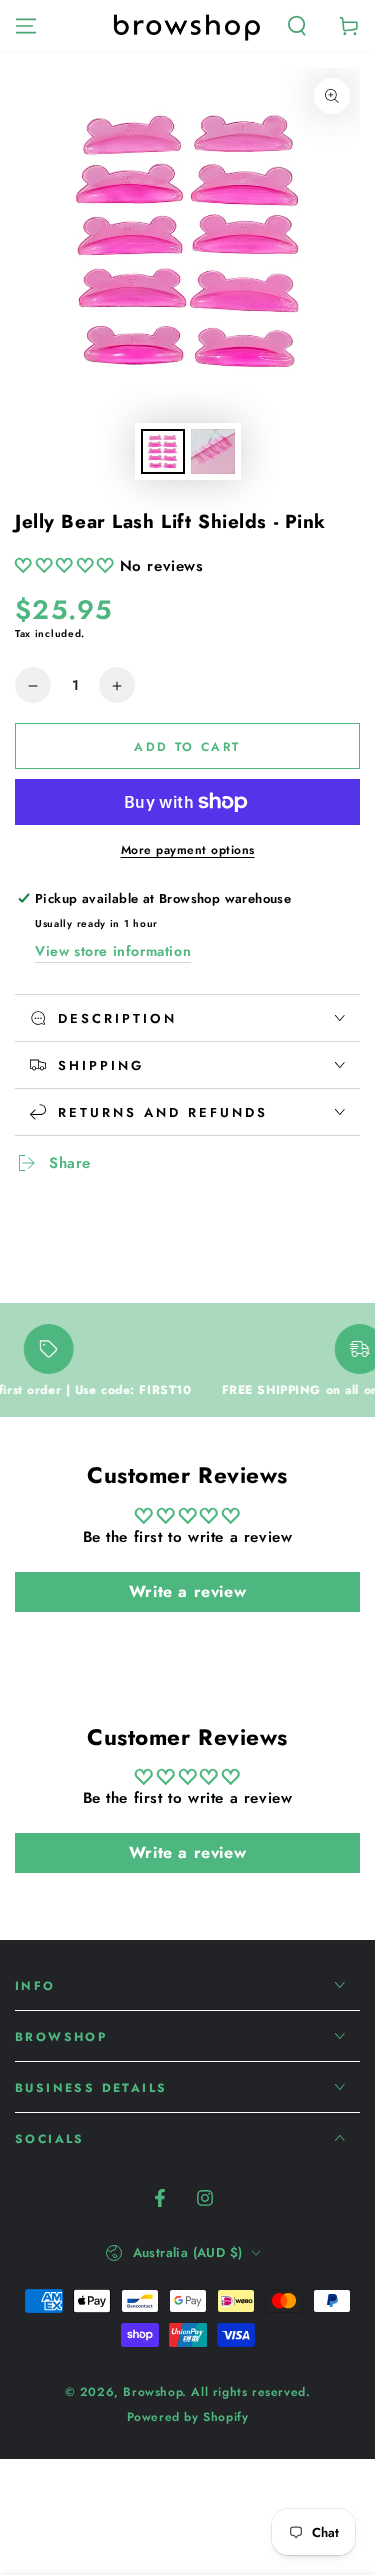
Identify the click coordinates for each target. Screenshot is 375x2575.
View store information (113, 951)
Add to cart (187, 747)
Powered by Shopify (188, 2417)
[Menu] (26, 26)
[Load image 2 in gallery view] (213, 451)
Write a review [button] (187, 1591)
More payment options (188, 850)
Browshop (152, 2392)
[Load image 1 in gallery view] (163, 451)
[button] (297, 26)
